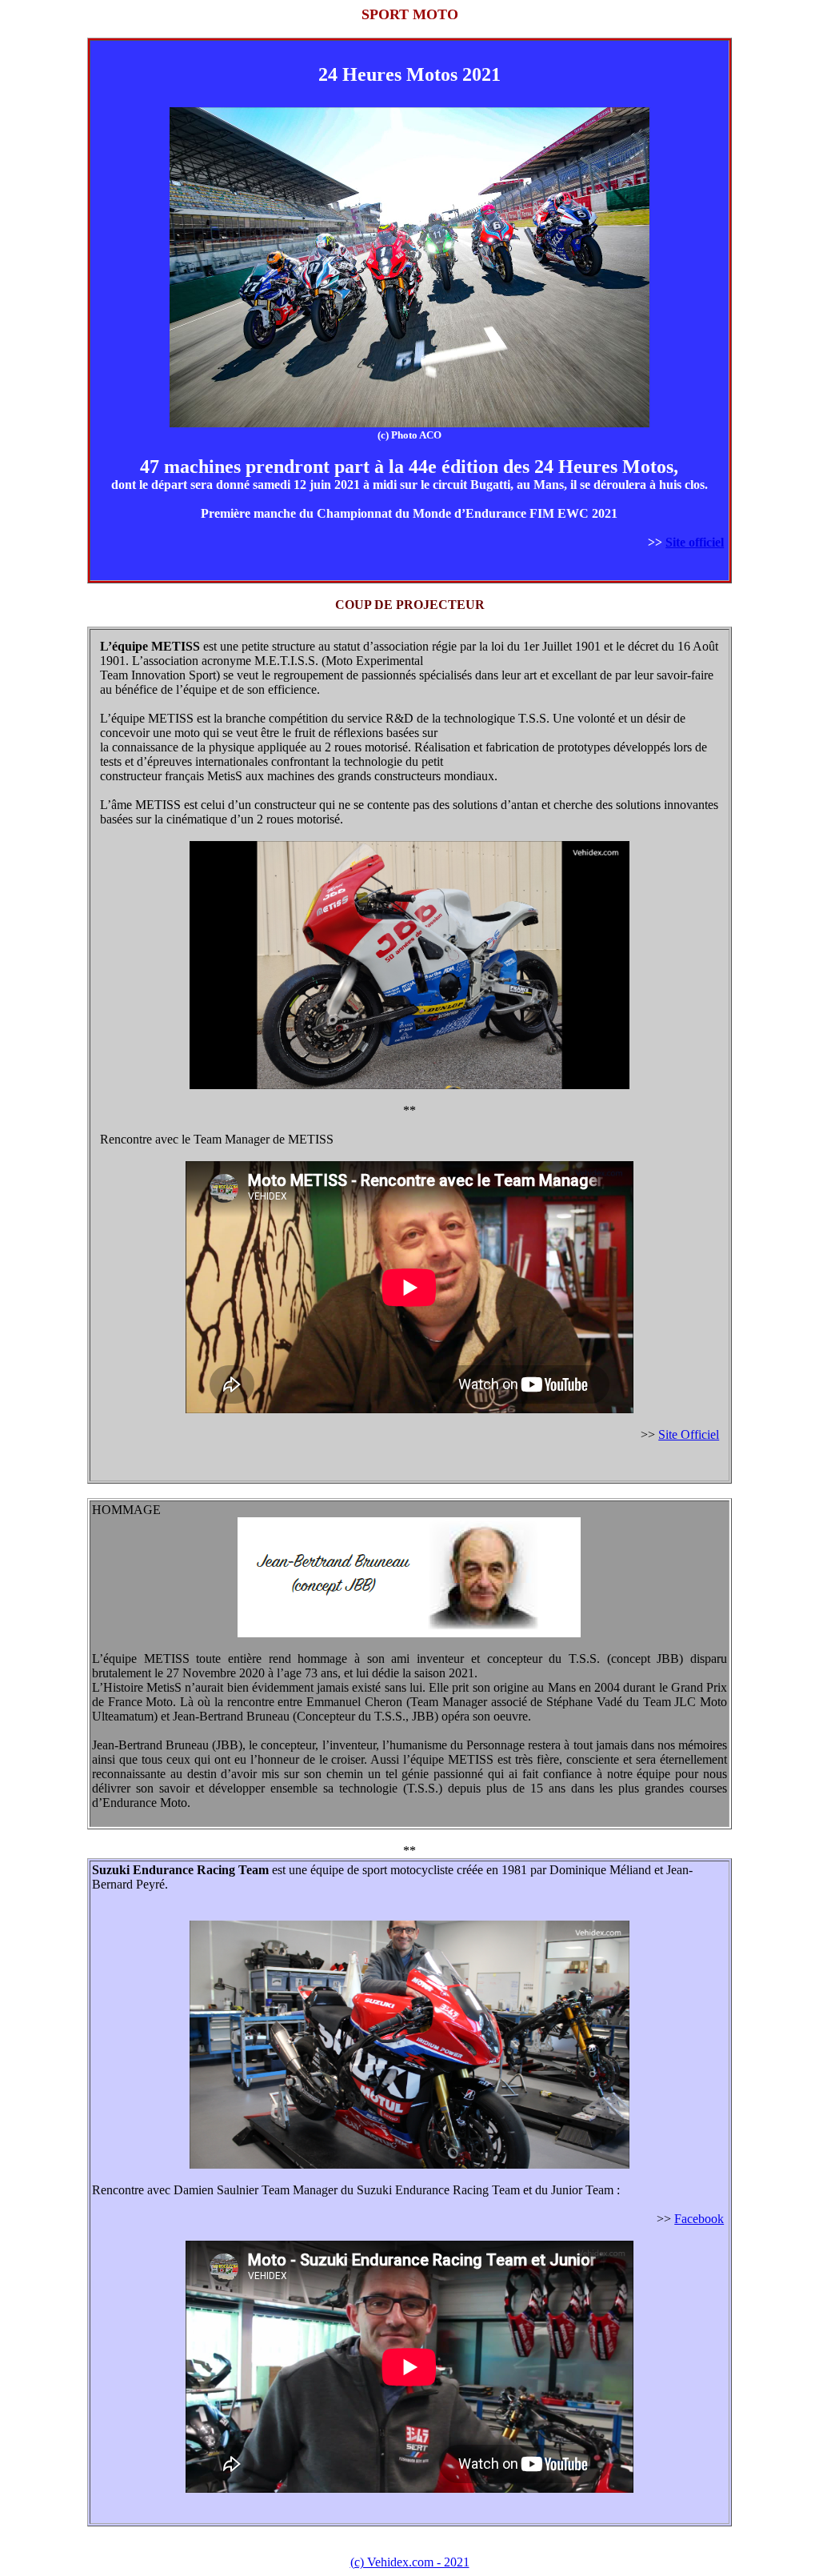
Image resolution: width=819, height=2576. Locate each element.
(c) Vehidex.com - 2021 (410, 2562)
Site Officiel (689, 1434)
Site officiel (695, 542)
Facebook (699, 2219)
